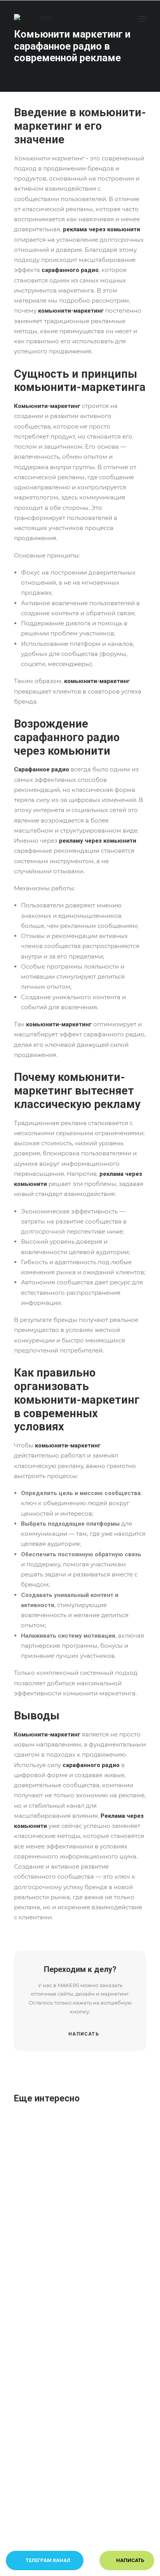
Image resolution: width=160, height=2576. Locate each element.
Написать (84, 2034)
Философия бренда (98, 2175)
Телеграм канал (47, 2560)
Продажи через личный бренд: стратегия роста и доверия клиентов (107, 2484)
